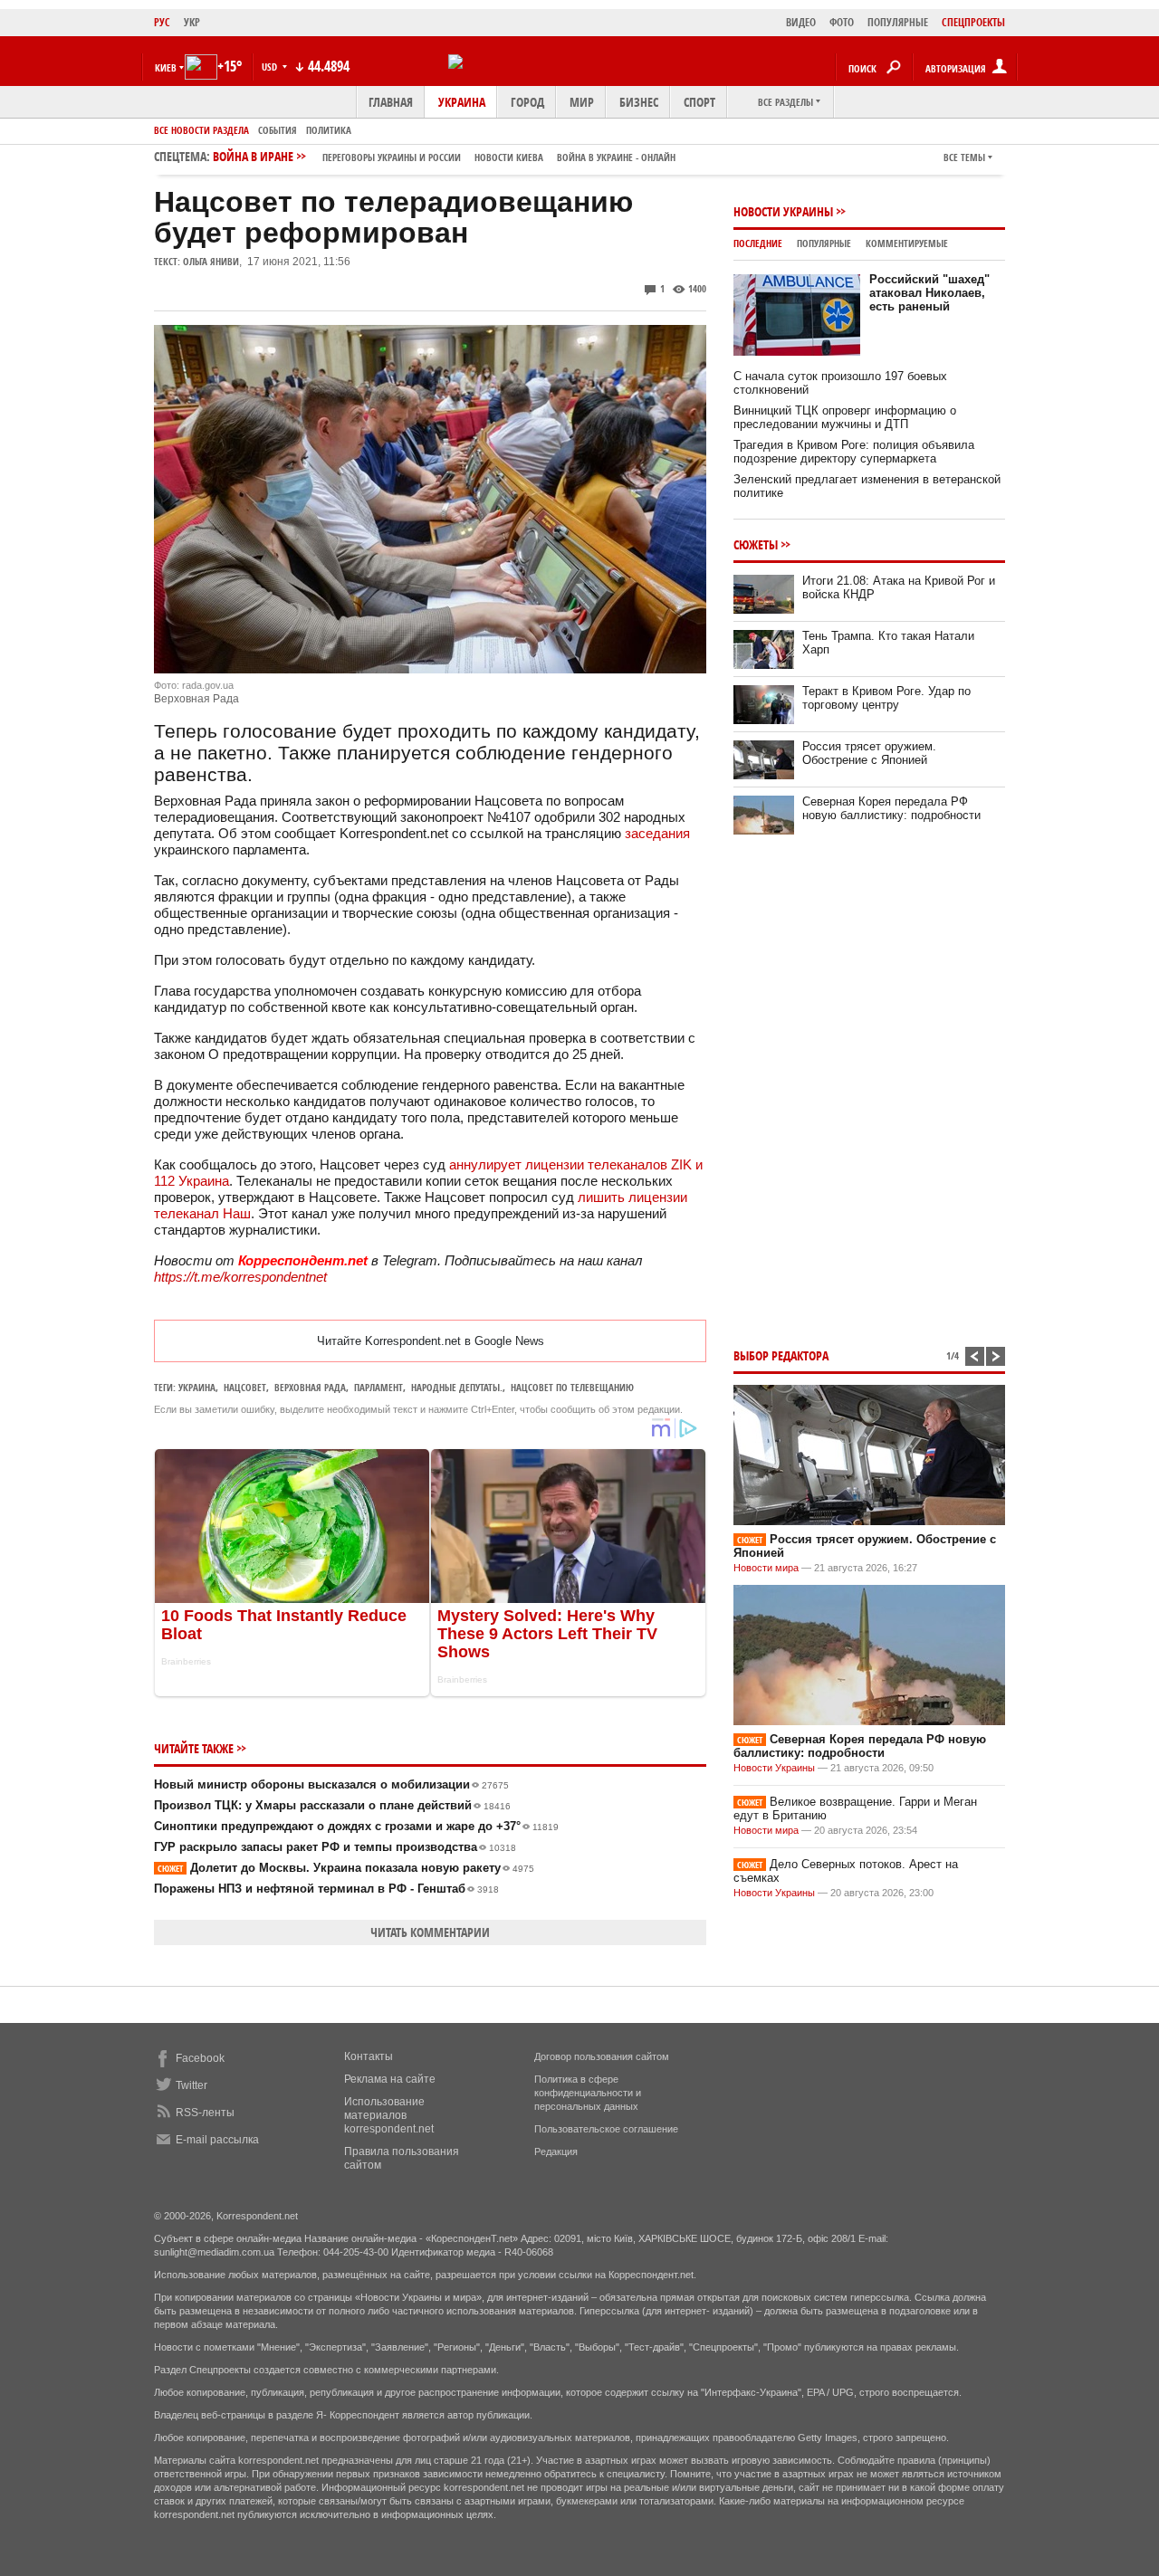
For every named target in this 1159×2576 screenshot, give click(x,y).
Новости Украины (783, 211)
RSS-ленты (205, 2113)
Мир (582, 102)
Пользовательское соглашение (606, 2129)
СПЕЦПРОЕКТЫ (973, 22)
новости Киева (509, 157)
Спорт (699, 102)
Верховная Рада (310, 1387)
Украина (462, 102)
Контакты (369, 2056)
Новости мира (766, 1568)
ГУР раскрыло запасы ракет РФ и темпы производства (335, 1847)
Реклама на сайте (390, 2079)
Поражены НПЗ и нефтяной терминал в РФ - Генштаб (326, 1889)
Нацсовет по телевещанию (572, 1387)
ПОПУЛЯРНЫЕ (898, 22)
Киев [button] (166, 67)
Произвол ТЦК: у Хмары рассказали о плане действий (332, 1805)
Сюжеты (756, 544)
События (278, 130)
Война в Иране (444, 156)
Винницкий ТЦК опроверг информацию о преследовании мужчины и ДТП (845, 417)
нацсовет (245, 1387)
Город (527, 102)
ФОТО (842, 22)
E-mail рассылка (217, 2140)
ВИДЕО (801, 22)
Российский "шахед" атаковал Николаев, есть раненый (929, 293)
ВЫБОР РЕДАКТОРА (781, 1355)
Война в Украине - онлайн (616, 157)
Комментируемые (907, 243)
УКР (192, 22)
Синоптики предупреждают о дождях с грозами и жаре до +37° (356, 1826)
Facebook (200, 2058)
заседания (657, 833)
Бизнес (639, 102)
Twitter (192, 2085)
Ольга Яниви (211, 261)
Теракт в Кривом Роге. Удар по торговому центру (886, 698)
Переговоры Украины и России (392, 157)
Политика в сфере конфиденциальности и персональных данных (588, 2093)
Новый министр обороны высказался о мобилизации (331, 1784)
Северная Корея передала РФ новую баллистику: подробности (891, 808)
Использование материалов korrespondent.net (389, 2115)
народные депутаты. (457, 1387)
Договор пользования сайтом (602, 2056)
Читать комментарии (430, 1932)
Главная (391, 102)
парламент (378, 1387)
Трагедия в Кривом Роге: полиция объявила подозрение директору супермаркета (854, 452)
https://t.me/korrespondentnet (240, 1277)
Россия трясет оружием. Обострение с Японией (869, 753)
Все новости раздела (201, 130)
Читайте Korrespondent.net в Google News (431, 1341)
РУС (162, 22)
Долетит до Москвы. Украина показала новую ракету (346, 1868)
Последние (758, 243)
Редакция (556, 2151)
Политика (329, 130)
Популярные (824, 243)
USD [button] (271, 67)
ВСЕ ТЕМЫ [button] (964, 157)
